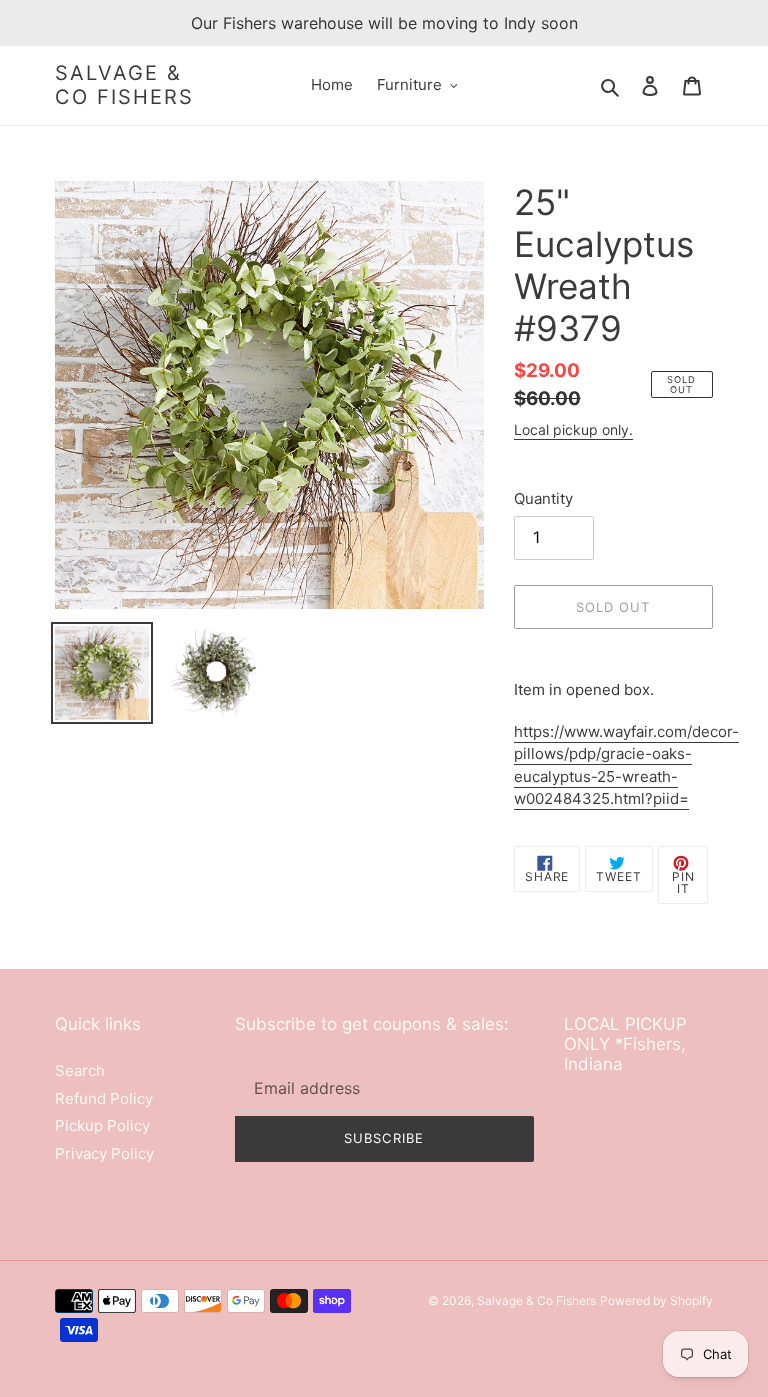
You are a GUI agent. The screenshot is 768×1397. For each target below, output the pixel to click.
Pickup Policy (102, 1125)
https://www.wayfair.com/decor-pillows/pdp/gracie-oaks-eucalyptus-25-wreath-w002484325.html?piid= (626, 765)
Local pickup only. (573, 429)
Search (80, 1070)
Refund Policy (104, 1098)
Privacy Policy (104, 1153)
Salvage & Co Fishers (124, 85)
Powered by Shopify (656, 1300)
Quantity (543, 498)
